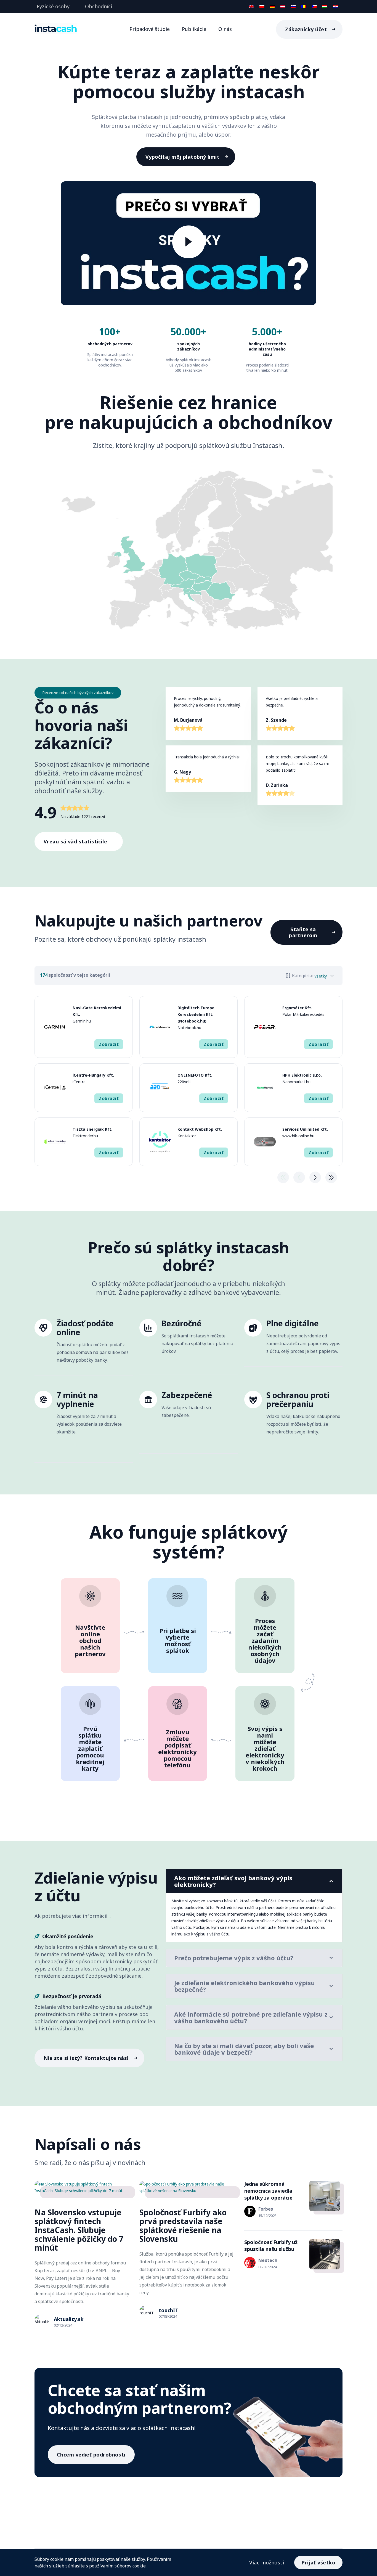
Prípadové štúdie (150, 29)
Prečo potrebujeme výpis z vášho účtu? (234, 1958)
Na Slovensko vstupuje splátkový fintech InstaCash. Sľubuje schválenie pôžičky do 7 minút (79, 2230)
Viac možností (267, 2562)
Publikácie (194, 29)
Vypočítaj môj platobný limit (183, 157)
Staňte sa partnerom (303, 932)
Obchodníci (99, 6)
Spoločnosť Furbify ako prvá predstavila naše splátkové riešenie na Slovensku (183, 2226)
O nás (225, 29)
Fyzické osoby (53, 6)
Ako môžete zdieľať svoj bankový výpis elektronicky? (233, 1881)
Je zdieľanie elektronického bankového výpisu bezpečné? (245, 1986)
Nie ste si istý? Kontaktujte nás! (86, 2058)
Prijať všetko (318, 2562)
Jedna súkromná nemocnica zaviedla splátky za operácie (268, 2191)
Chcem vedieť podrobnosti (91, 2455)
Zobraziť (109, 1044)
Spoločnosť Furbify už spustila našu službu (271, 2246)
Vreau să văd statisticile (75, 841)
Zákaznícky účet (306, 29)
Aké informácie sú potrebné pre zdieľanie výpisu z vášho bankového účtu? (251, 2017)
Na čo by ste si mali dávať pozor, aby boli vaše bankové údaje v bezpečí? (244, 2049)
